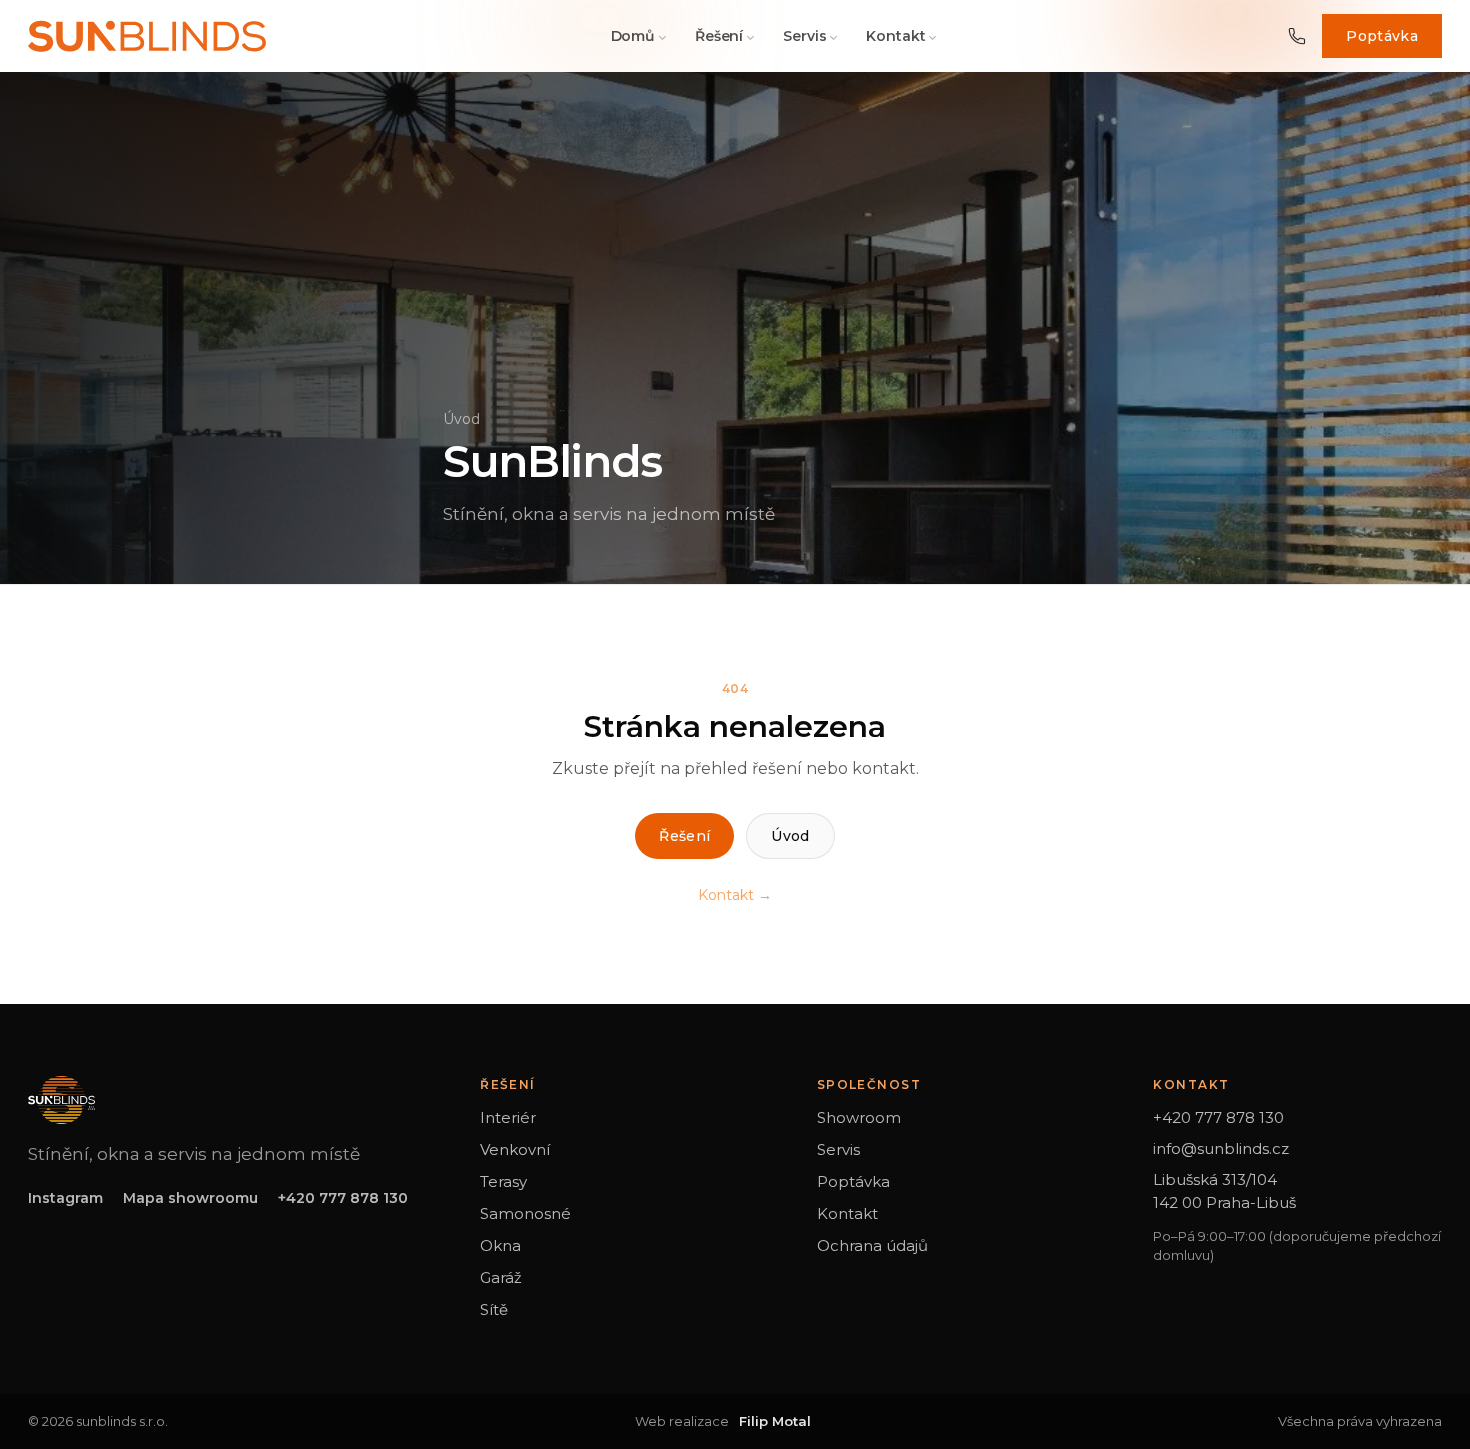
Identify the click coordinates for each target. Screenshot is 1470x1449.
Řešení (719, 36)
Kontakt (895, 36)
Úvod (461, 419)
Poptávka (1382, 36)
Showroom (859, 1117)
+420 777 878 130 (343, 1198)
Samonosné (525, 1213)
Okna (500, 1245)
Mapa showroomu (190, 1198)
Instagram (65, 1198)
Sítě (494, 1309)
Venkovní (515, 1149)
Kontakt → (735, 895)
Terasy (503, 1181)
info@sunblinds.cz (1221, 1148)
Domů (633, 36)
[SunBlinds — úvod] (147, 36)
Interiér (508, 1117)
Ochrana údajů (872, 1245)
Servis (804, 36)
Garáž (501, 1277)
